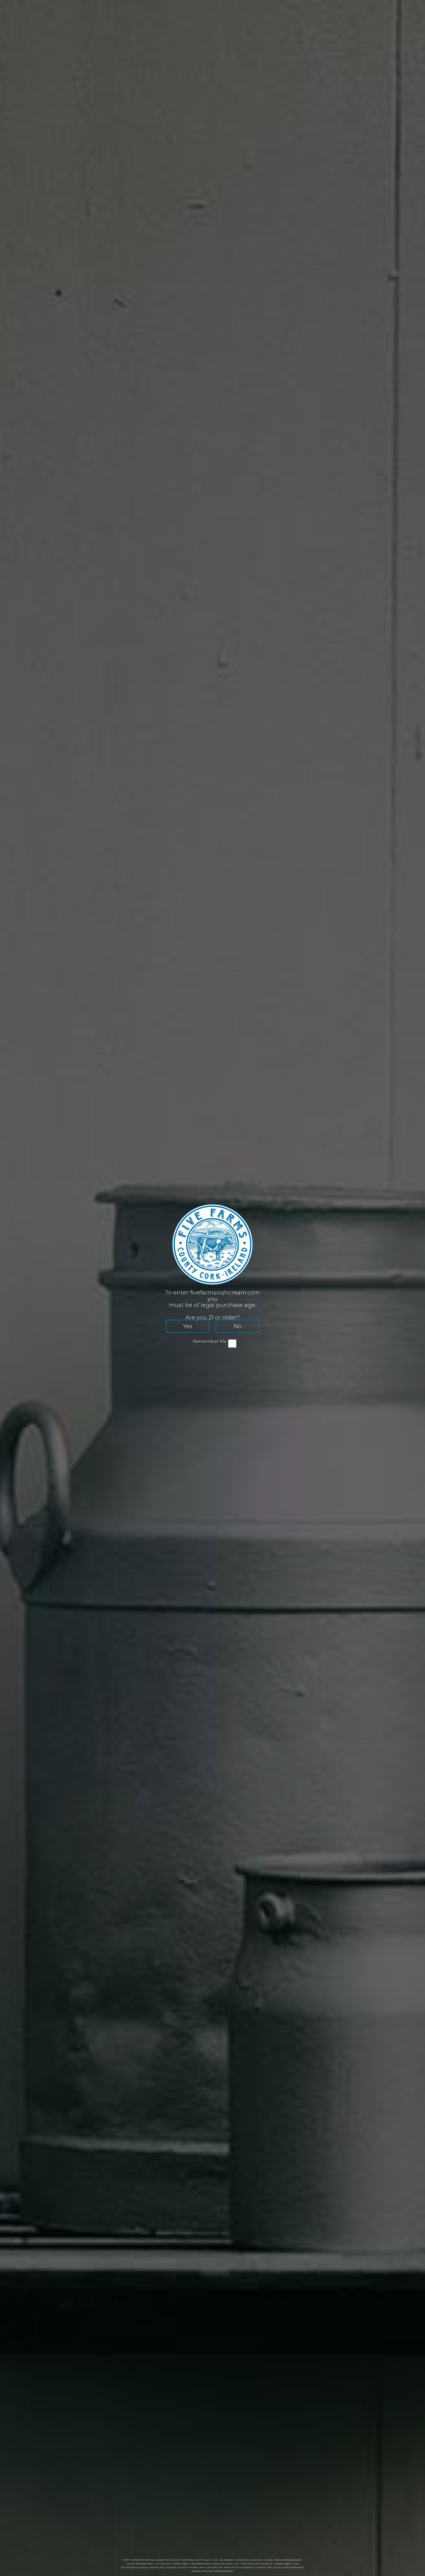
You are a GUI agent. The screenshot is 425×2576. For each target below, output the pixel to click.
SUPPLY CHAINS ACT (152, 2567)
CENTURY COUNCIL (259, 2564)
